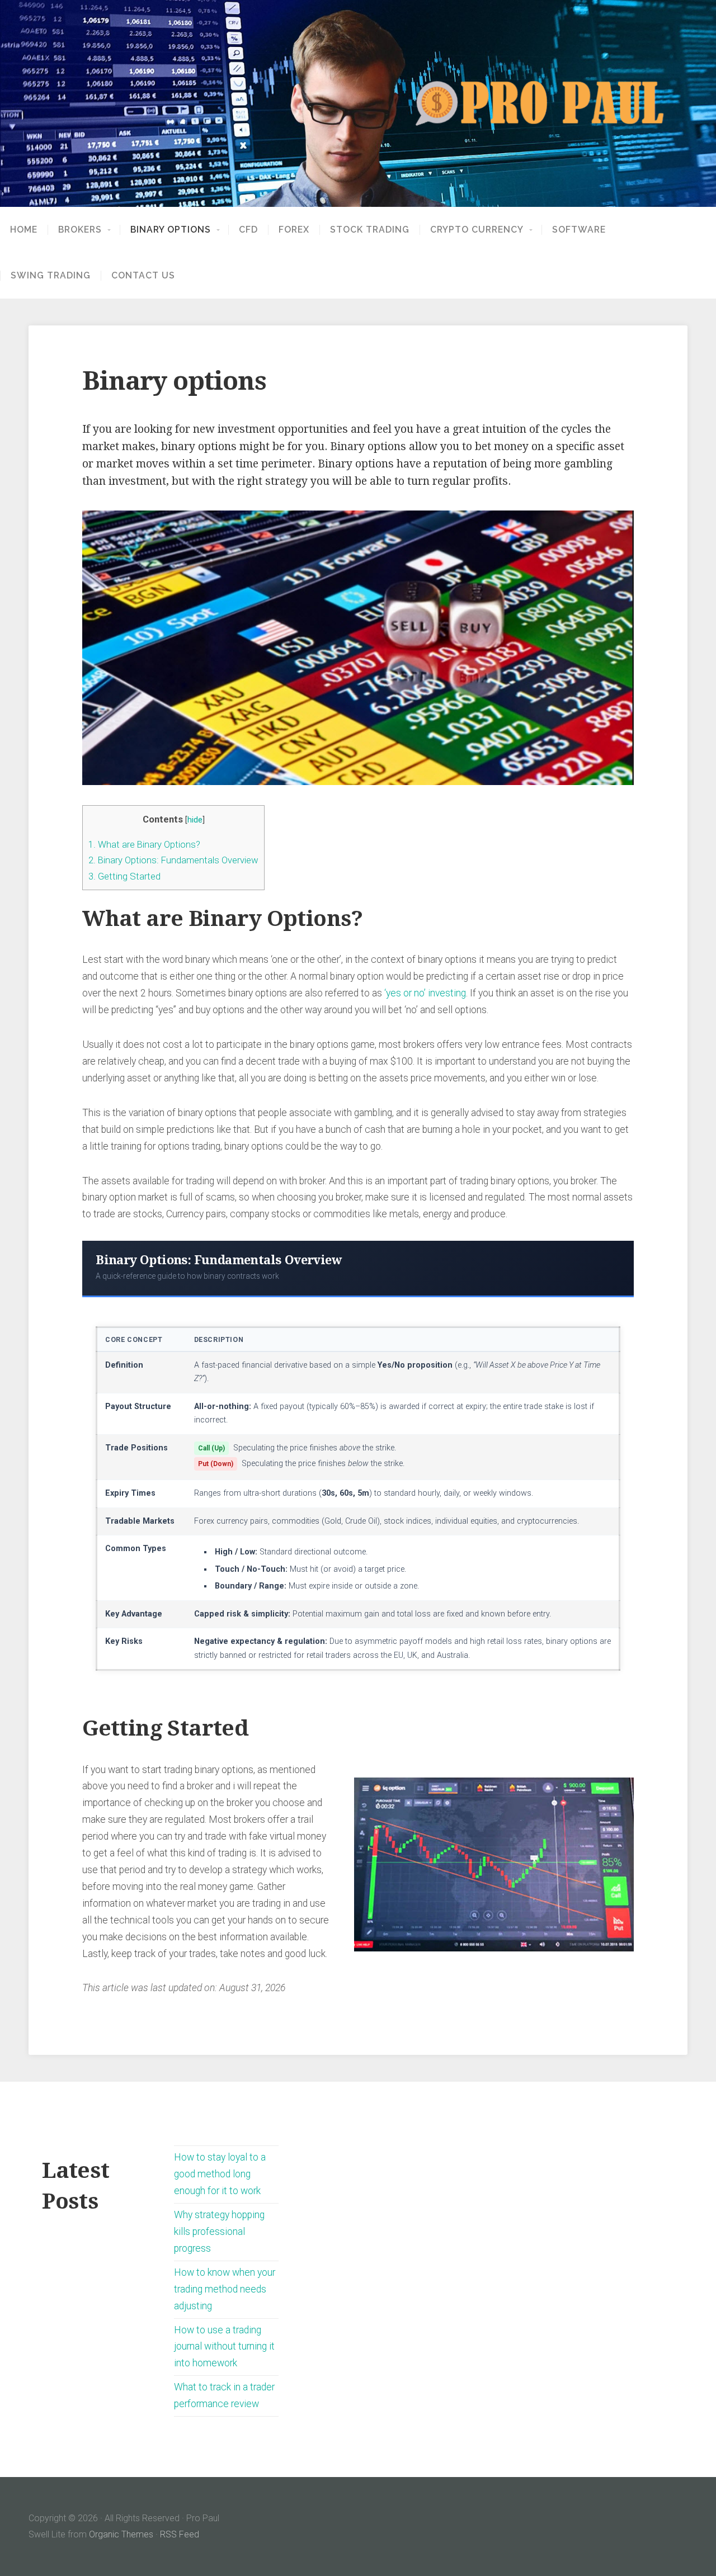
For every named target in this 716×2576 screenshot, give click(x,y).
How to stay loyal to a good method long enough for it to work (220, 2174)
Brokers (80, 230)
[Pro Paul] (358, 103)
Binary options (171, 230)
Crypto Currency (477, 230)
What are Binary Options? (144, 844)
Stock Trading (370, 230)
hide (195, 820)
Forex (294, 230)
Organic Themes (121, 2534)
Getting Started (124, 876)
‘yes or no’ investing (425, 993)
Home (24, 230)
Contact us (143, 276)
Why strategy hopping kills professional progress (219, 2232)
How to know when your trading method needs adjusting (225, 2289)
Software (579, 230)
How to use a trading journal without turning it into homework (224, 2347)
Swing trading (51, 276)
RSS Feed (180, 2534)
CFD (248, 230)
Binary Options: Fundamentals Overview (173, 860)
